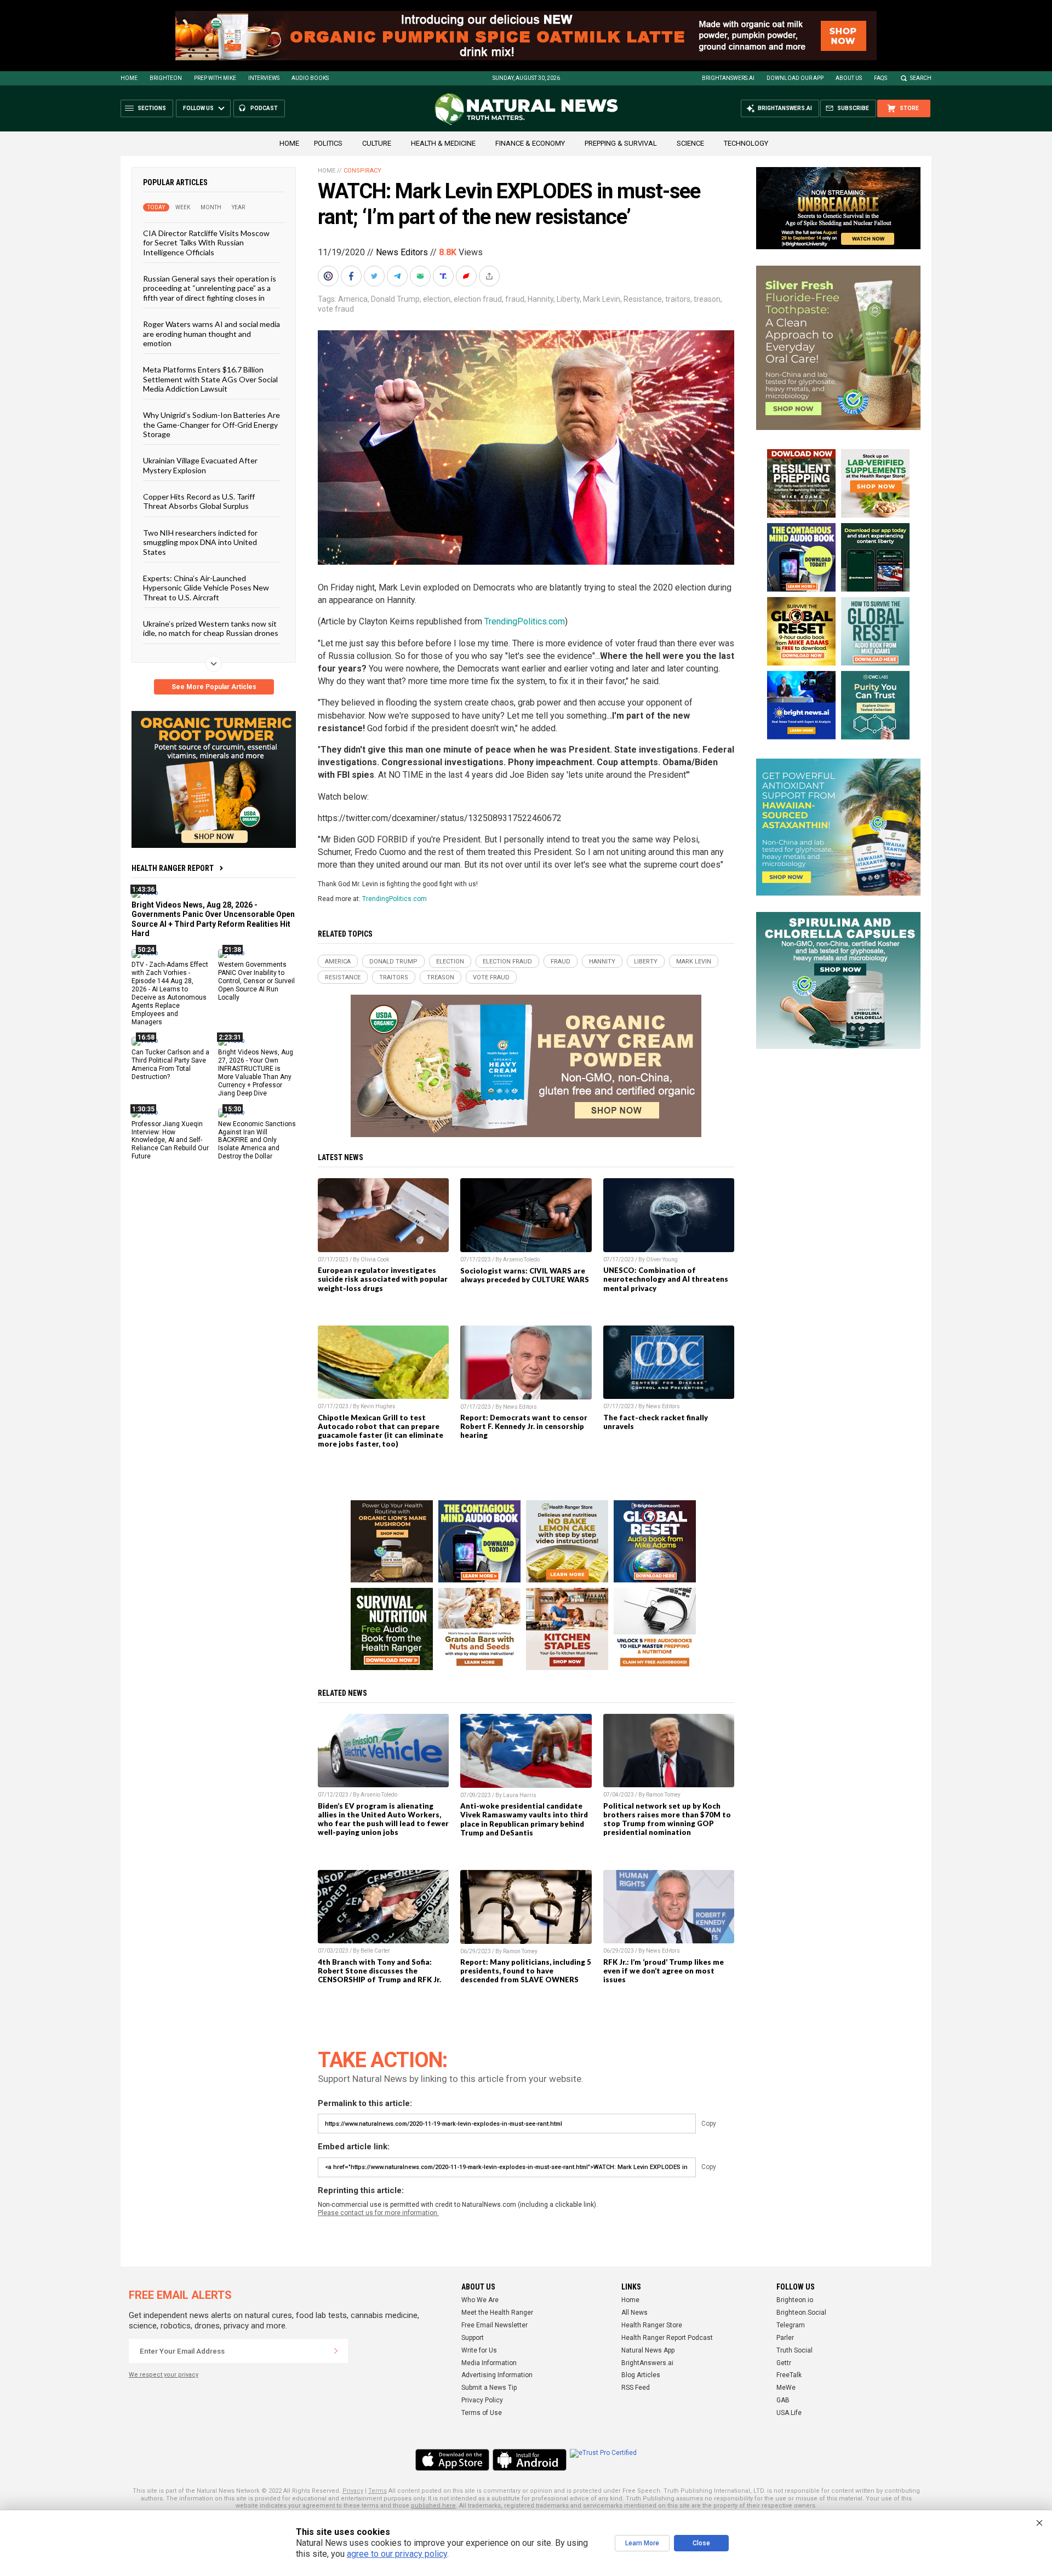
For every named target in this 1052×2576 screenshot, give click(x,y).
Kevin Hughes (378, 1406)
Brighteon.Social (801, 2313)
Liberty (568, 299)
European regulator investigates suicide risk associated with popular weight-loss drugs (383, 1279)
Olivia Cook (375, 1260)
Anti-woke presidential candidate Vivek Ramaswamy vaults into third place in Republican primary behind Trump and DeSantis (524, 1819)
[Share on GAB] (421, 276)
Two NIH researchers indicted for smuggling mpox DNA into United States (200, 542)
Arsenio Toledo (521, 1260)
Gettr (784, 2363)
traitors (678, 299)
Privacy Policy (482, 2400)
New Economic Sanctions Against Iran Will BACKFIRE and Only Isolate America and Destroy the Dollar (257, 1140)
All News (634, 2313)
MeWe (786, 2388)
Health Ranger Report (173, 868)
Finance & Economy (530, 143)
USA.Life (789, 2413)
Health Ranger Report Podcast (667, 2338)
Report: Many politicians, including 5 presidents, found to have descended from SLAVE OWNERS (526, 1971)
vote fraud (336, 309)
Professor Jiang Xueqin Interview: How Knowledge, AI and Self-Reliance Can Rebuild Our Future (170, 1140)
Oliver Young (662, 1260)
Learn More (642, 2543)
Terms (378, 2491)
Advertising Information (497, 2375)
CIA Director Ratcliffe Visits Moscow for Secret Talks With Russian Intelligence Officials (206, 243)
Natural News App (648, 2350)
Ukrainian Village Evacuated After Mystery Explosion (200, 465)
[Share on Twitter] (375, 276)
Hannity (541, 299)
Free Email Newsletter (494, 2325)
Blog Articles (641, 2375)
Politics (328, 143)
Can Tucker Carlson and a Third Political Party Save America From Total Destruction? (170, 1065)
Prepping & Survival (621, 143)
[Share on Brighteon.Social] (329, 276)
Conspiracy (362, 171)
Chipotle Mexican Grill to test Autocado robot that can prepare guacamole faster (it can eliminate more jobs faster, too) (381, 1431)
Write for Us (479, 2350)
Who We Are (480, 2300)
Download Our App (795, 78)
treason (707, 299)
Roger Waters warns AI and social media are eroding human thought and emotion (211, 334)
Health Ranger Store (652, 2325)
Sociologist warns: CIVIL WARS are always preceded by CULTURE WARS (525, 1275)
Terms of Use (482, 2413)
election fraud (478, 299)
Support (473, 2338)
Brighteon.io (795, 2300)
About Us (849, 78)
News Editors (402, 252)
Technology (746, 143)
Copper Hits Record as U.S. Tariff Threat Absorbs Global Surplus (199, 501)
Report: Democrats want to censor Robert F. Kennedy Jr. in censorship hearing (524, 1426)
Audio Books (310, 78)
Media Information (489, 2363)
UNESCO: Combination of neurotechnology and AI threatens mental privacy (666, 1279)
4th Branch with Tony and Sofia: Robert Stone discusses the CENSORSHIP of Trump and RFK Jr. (379, 1971)
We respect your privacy (164, 2375)
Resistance (643, 299)
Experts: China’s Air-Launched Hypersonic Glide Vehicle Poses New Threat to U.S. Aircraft (206, 588)
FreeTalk (789, 2375)
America (353, 299)
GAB (783, 2400)
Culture (377, 143)
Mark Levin (602, 299)
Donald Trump (395, 299)
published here (433, 2506)
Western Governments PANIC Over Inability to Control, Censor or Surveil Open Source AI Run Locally (256, 981)
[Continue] (336, 2351)
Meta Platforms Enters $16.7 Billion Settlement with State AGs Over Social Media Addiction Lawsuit (210, 379)
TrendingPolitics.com (525, 621)
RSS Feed (636, 2388)
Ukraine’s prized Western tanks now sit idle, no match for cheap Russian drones (211, 628)
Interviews (264, 78)
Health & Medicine (443, 143)
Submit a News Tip (489, 2388)
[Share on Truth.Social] (444, 276)
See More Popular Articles (214, 687)
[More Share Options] (490, 276)
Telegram (791, 2325)
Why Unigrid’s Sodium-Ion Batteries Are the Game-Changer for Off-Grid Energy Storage (211, 424)
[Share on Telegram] (398, 276)
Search (921, 78)
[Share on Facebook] (352, 276)
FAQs (881, 78)
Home (129, 78)
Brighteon (166, 78)
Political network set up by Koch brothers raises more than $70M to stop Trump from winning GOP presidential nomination (667, 1819)
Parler (785, 2338)
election (437, 299)
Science (690, 143)
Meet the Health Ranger (497, 2313)
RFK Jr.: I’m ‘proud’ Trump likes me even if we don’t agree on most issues (664, 1971)
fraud (515, 299)
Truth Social (794, 2350)
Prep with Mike (215, 78)
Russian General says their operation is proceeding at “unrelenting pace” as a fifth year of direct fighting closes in (210, 288)
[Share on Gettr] (467, 276)
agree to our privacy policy (397, 2554)
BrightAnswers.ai (728, 78)
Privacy (353, 2491)
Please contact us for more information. (378, 2213)
